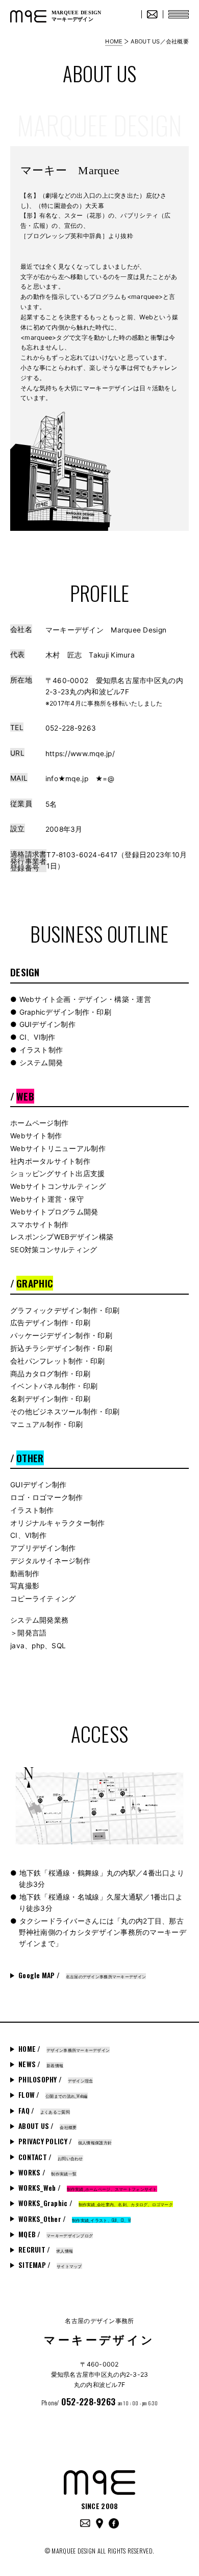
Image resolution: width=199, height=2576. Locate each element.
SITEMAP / (50, 2265)
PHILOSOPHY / (56, 2079)
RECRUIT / (46, 2250)
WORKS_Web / (88, 2188)
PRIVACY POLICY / (65, 2141)
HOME (114, 41)
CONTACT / (51, 2157)
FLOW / (53, 2095)
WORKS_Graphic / (96, 2203)
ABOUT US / (47, 2126)
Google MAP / (82, 1975)
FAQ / (44, 2111)
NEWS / (41, 2064)
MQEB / (56, 2234)
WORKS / (47, 2172)
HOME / (64, 2049)
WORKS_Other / (74, 2219)
